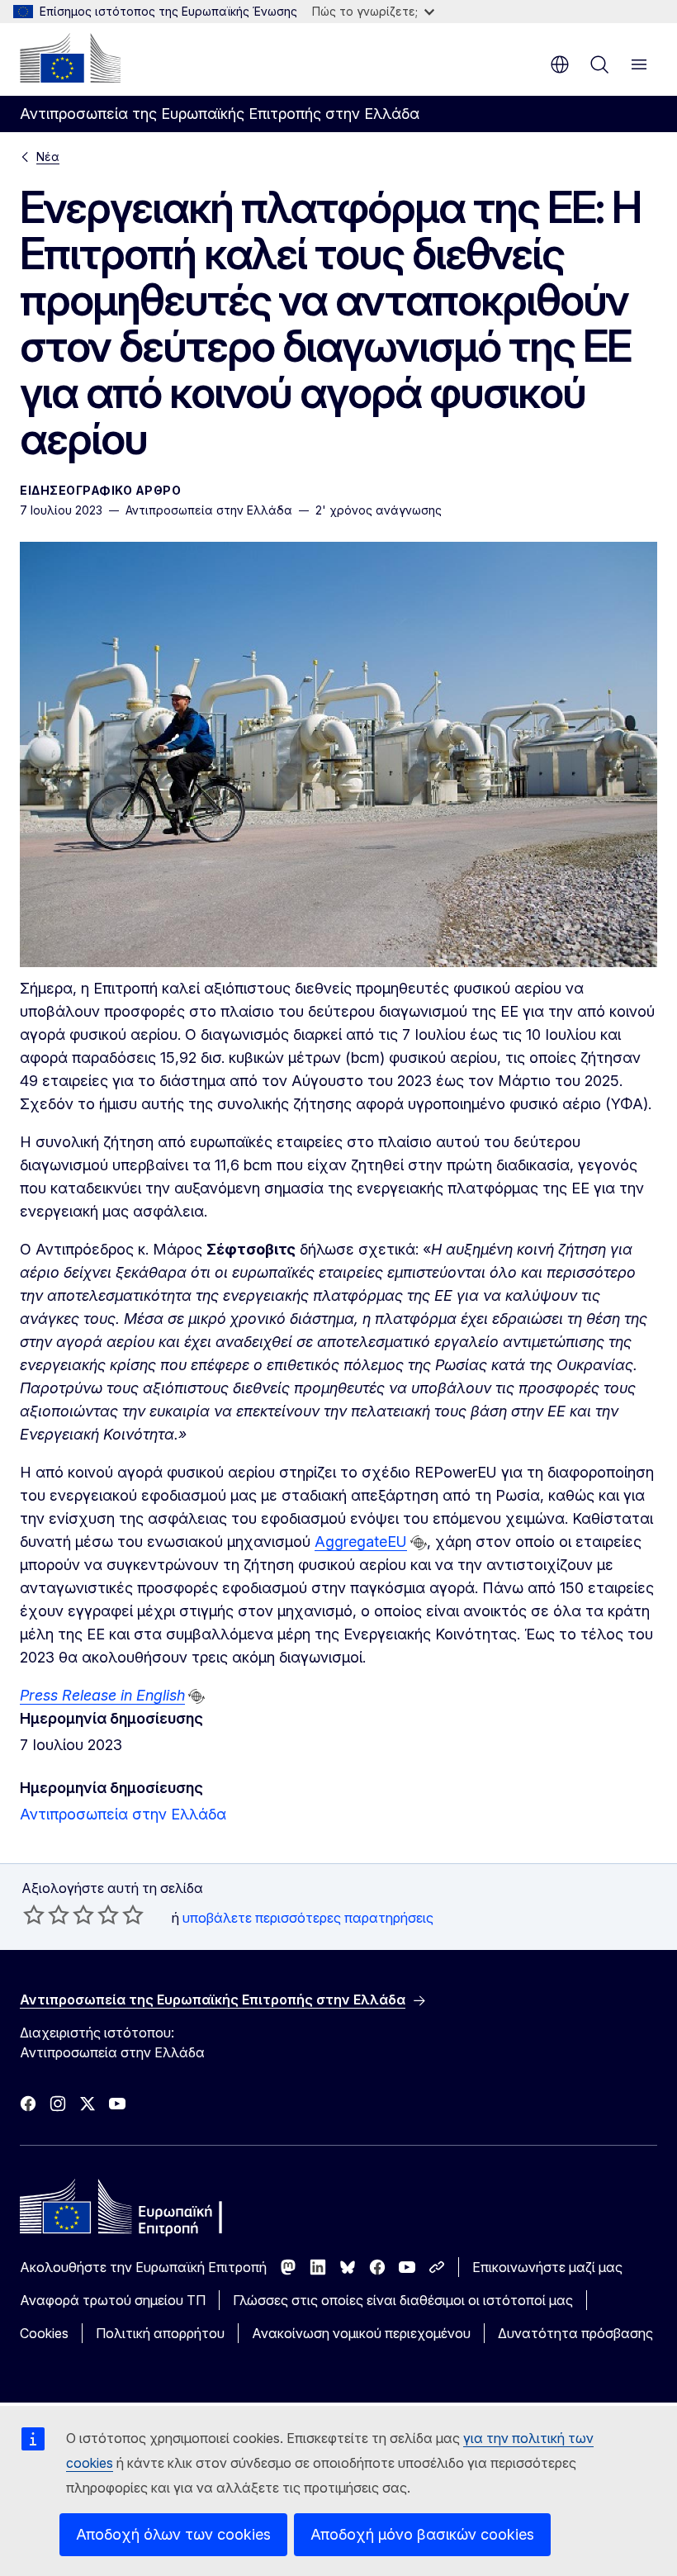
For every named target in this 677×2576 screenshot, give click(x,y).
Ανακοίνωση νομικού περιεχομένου (361, 2333)
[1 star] (34, 1914)
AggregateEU (361, 1542)
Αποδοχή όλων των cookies (173, 2534)
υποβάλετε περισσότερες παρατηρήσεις (308, 1918)
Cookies (44, 2333)
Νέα (48, 157)
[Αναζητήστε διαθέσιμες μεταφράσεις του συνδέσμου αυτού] (419, 1543)
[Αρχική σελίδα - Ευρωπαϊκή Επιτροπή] (70, 58)
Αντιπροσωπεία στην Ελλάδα (123, 1814)
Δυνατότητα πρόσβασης (575, 2333)
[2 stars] (46, 1914)
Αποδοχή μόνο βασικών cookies (422, 2534)
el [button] (560, 64)
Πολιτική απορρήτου (160, 2333)
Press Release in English (102, 1695)
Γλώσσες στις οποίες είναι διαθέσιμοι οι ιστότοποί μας (403, 2300)
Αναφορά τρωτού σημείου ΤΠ (113, 2300)
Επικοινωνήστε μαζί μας (547, 2267)
